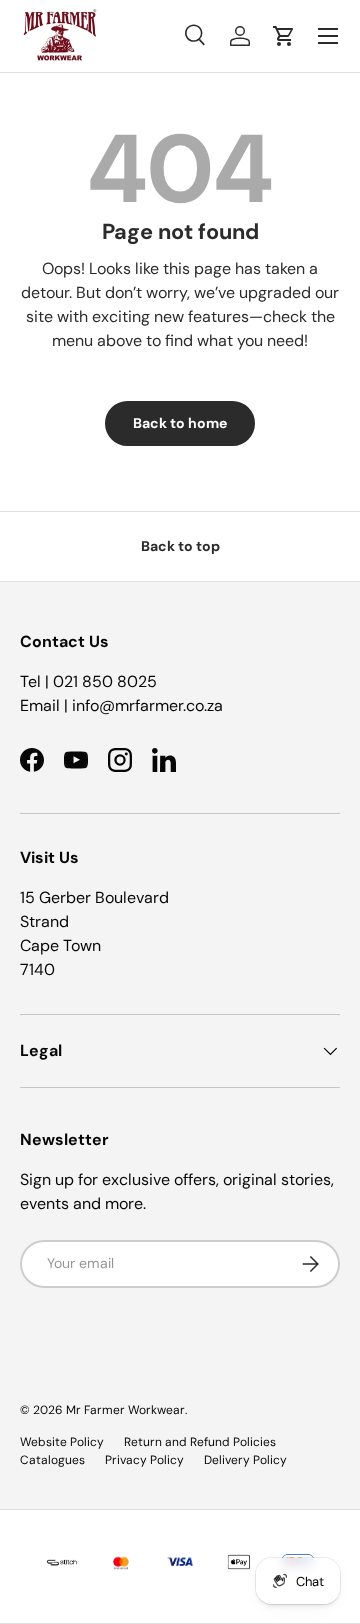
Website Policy (62, 1442)
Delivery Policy (245, 1460)
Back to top (180, 546)
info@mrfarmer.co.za (147, 705)
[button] (284, 36)
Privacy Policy (144, 1460)
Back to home (180, 423)
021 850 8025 (105, 681)
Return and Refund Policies (200, 1442)
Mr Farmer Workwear (125, 1410)
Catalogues (52, 1460)
